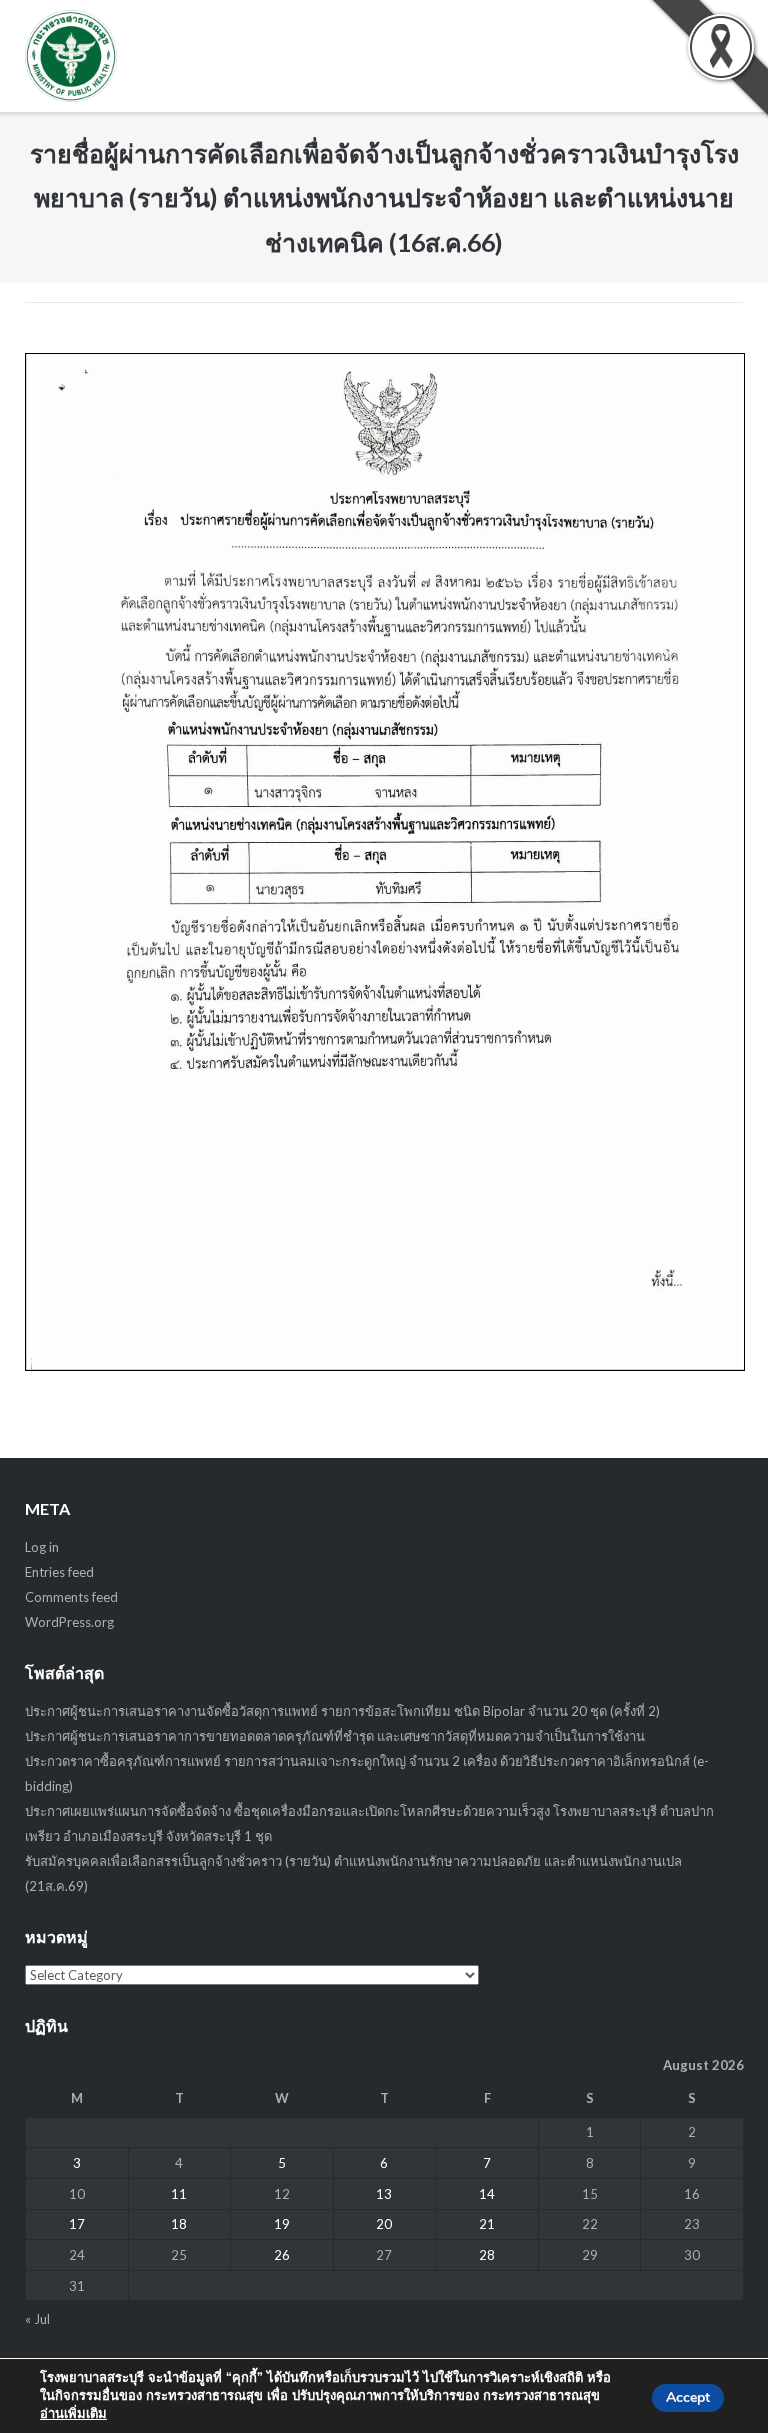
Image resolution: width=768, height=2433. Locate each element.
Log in (42, 1547)
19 (282, 2224)
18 (179, 2224)
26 (282, 2255)
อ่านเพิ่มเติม (73, 2414)
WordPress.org (69, 1622)
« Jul (37, 2319)
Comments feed (71, 1597)
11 (179, 2194)
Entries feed (59, 1572)
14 (487, 2194)
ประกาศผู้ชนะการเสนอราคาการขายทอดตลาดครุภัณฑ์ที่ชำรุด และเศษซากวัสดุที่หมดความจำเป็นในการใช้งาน (335, 1736)
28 (487, 2255)
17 (77, 2224)
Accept (688, 2397)
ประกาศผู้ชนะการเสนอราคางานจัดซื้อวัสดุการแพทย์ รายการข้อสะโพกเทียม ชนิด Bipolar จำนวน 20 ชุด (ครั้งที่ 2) (342, 1711)
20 (384, 2224)
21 (487, 2224)
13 (384, 2194)
